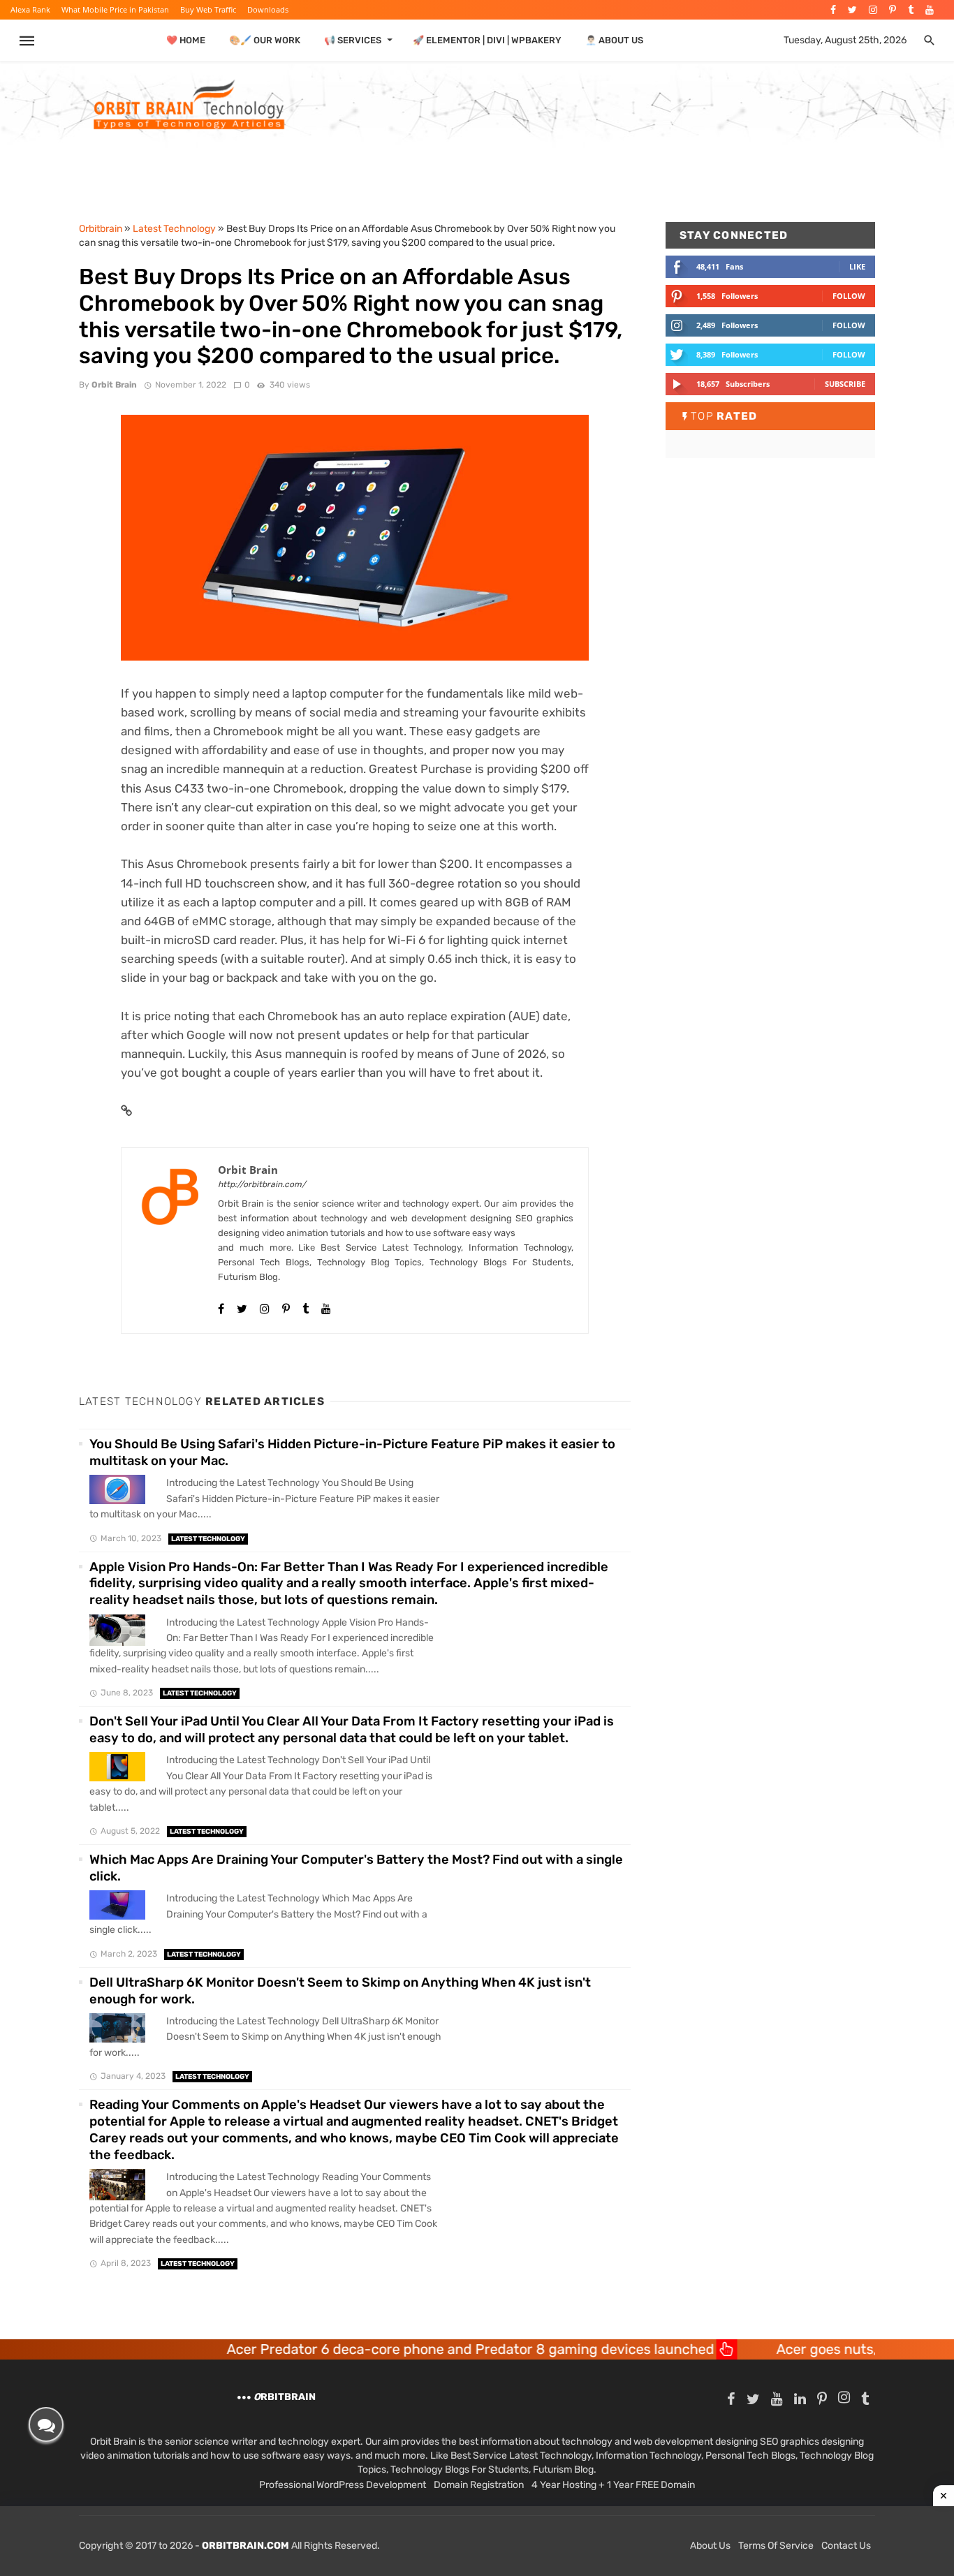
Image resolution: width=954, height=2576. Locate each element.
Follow (849, 296)
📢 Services (353, 40)
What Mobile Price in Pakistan (115, 9)
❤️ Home (186, 40)
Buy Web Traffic (208, 9)
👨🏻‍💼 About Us (614, 40)
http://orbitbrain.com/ (262, 1184)
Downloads (268, 9)
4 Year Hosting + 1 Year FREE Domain (613, 2485)
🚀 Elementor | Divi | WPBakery (487, 40)
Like (857, 266)
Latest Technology (208, 1539)
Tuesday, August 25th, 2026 (845, 40)
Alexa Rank (30, 9)
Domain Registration (479, 2485)
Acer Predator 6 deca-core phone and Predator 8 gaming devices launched (367, 2349)
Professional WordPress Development (343, 2485)
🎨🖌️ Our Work (265, 40)
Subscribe (845, 384)
